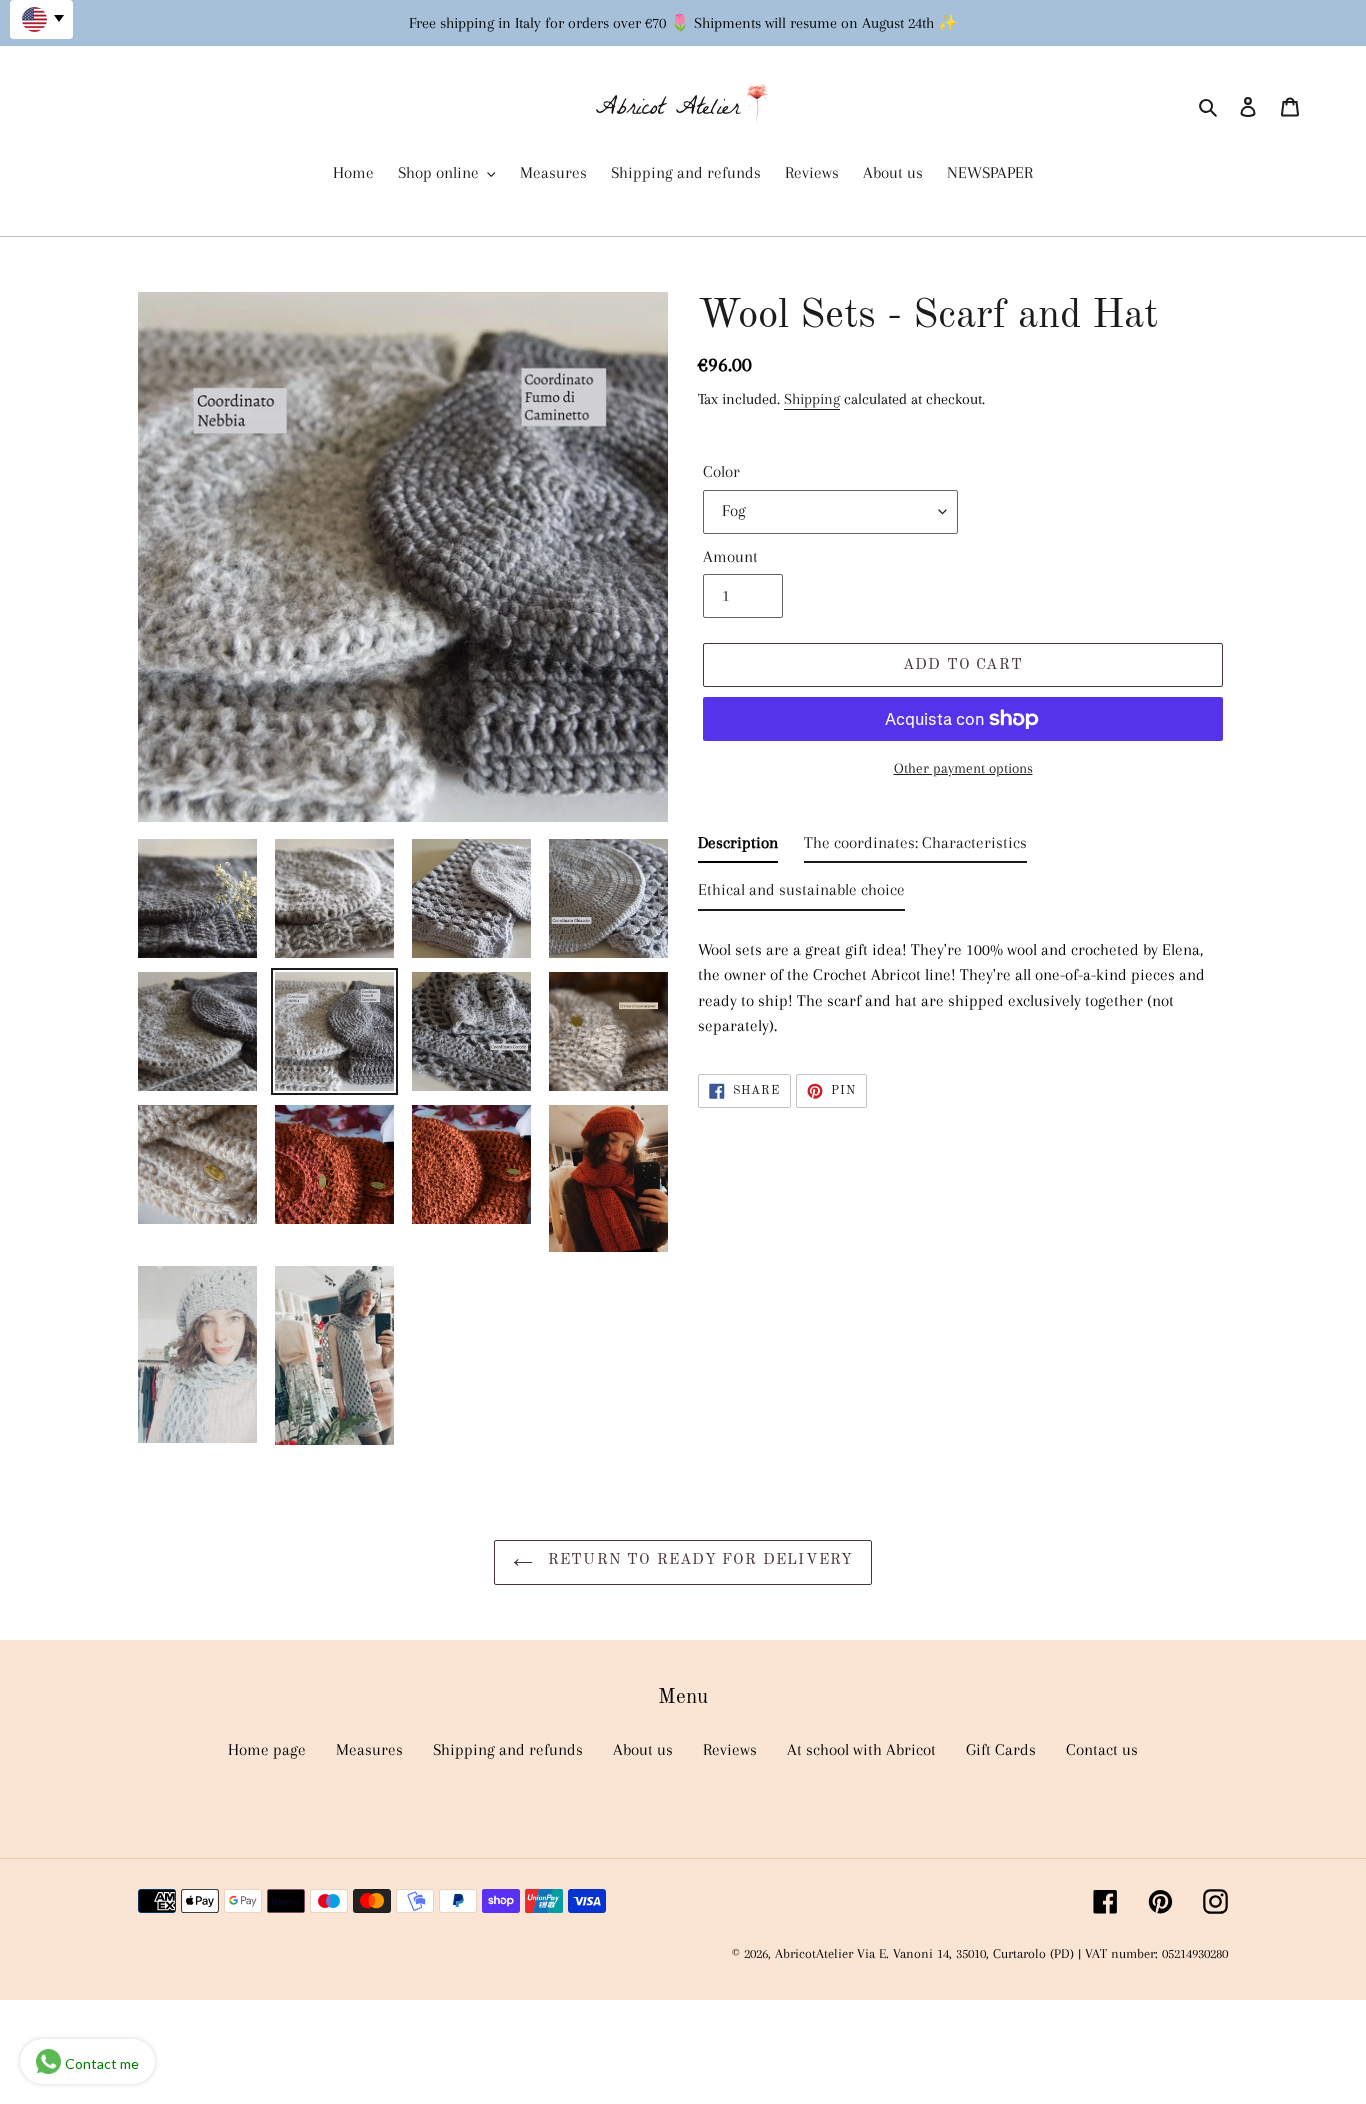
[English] (41, 19)
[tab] (738, 847)
